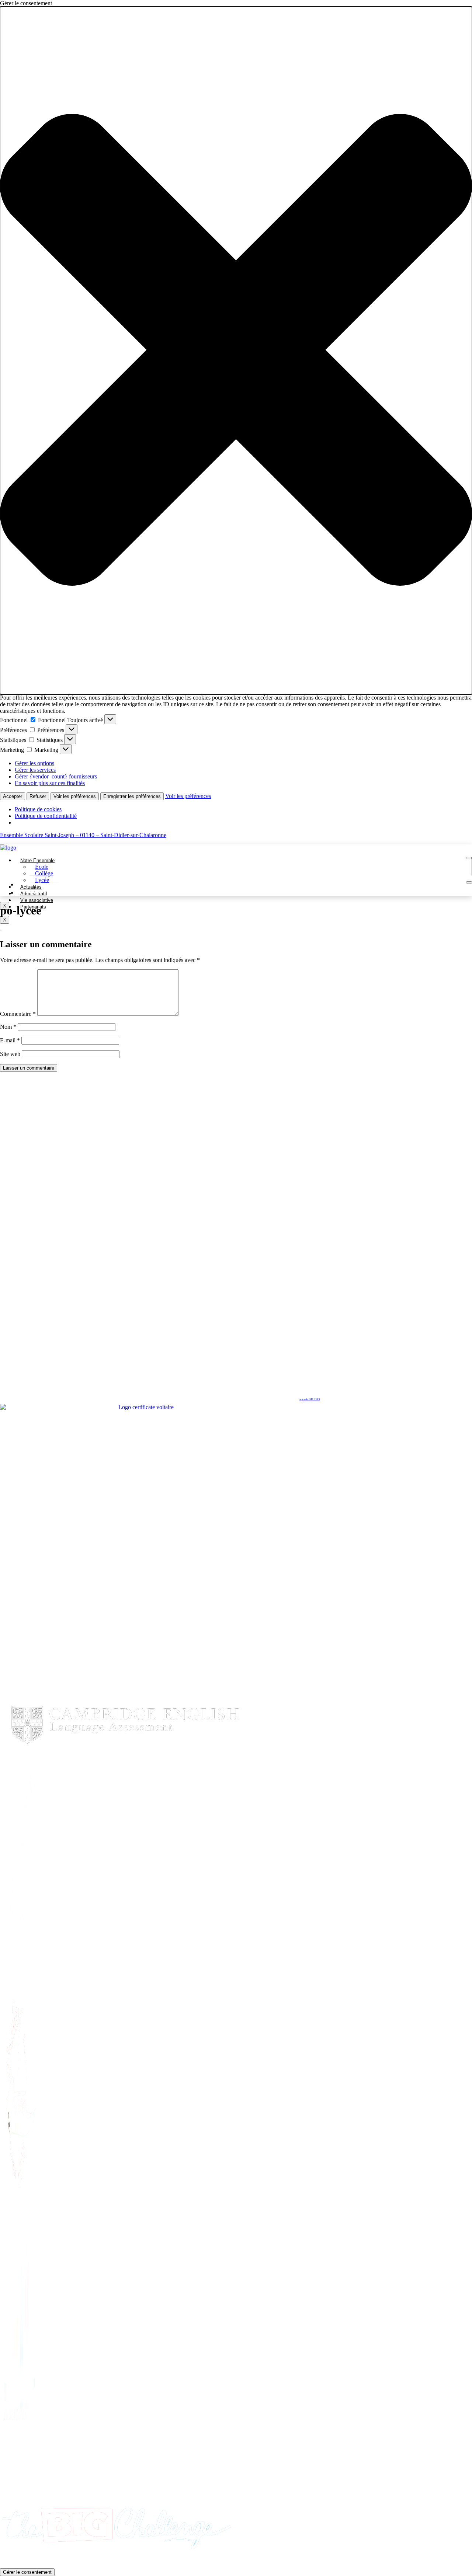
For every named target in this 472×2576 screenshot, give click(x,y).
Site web (10, 1054)
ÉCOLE (7, 1332)
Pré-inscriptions (39, 885)
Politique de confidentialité (46, 816)
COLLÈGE (10, 1345)
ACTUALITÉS (13, 1250)
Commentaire (18, 1014)
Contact (31, 893)
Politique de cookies (38, 809)
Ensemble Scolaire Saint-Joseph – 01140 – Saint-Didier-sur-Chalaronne (83, 835)
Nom (8, 1027)
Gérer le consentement (27, 2572)
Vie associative (37, 900)
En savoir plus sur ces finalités (50, 783)
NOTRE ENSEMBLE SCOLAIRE (30, 1236)
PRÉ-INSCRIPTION (18, 1318)
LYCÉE (6, 1359)
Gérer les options (34, 763)
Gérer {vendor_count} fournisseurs (56, 776)
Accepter (13, 796)
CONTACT (10, 1304)
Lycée (42, 880)
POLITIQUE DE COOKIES (24, 1386)
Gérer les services (35, 770)
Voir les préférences (75, 796)
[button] (236, 351)
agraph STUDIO (310, 1399)
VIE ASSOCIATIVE (17, 1277)
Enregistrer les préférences (132, 796)
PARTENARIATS (15, 1291)
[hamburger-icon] (469, 858)
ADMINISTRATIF (16, 1263)
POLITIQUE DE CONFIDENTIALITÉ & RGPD (42, 1373)
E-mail (10, 1040)
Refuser (38, 796)
